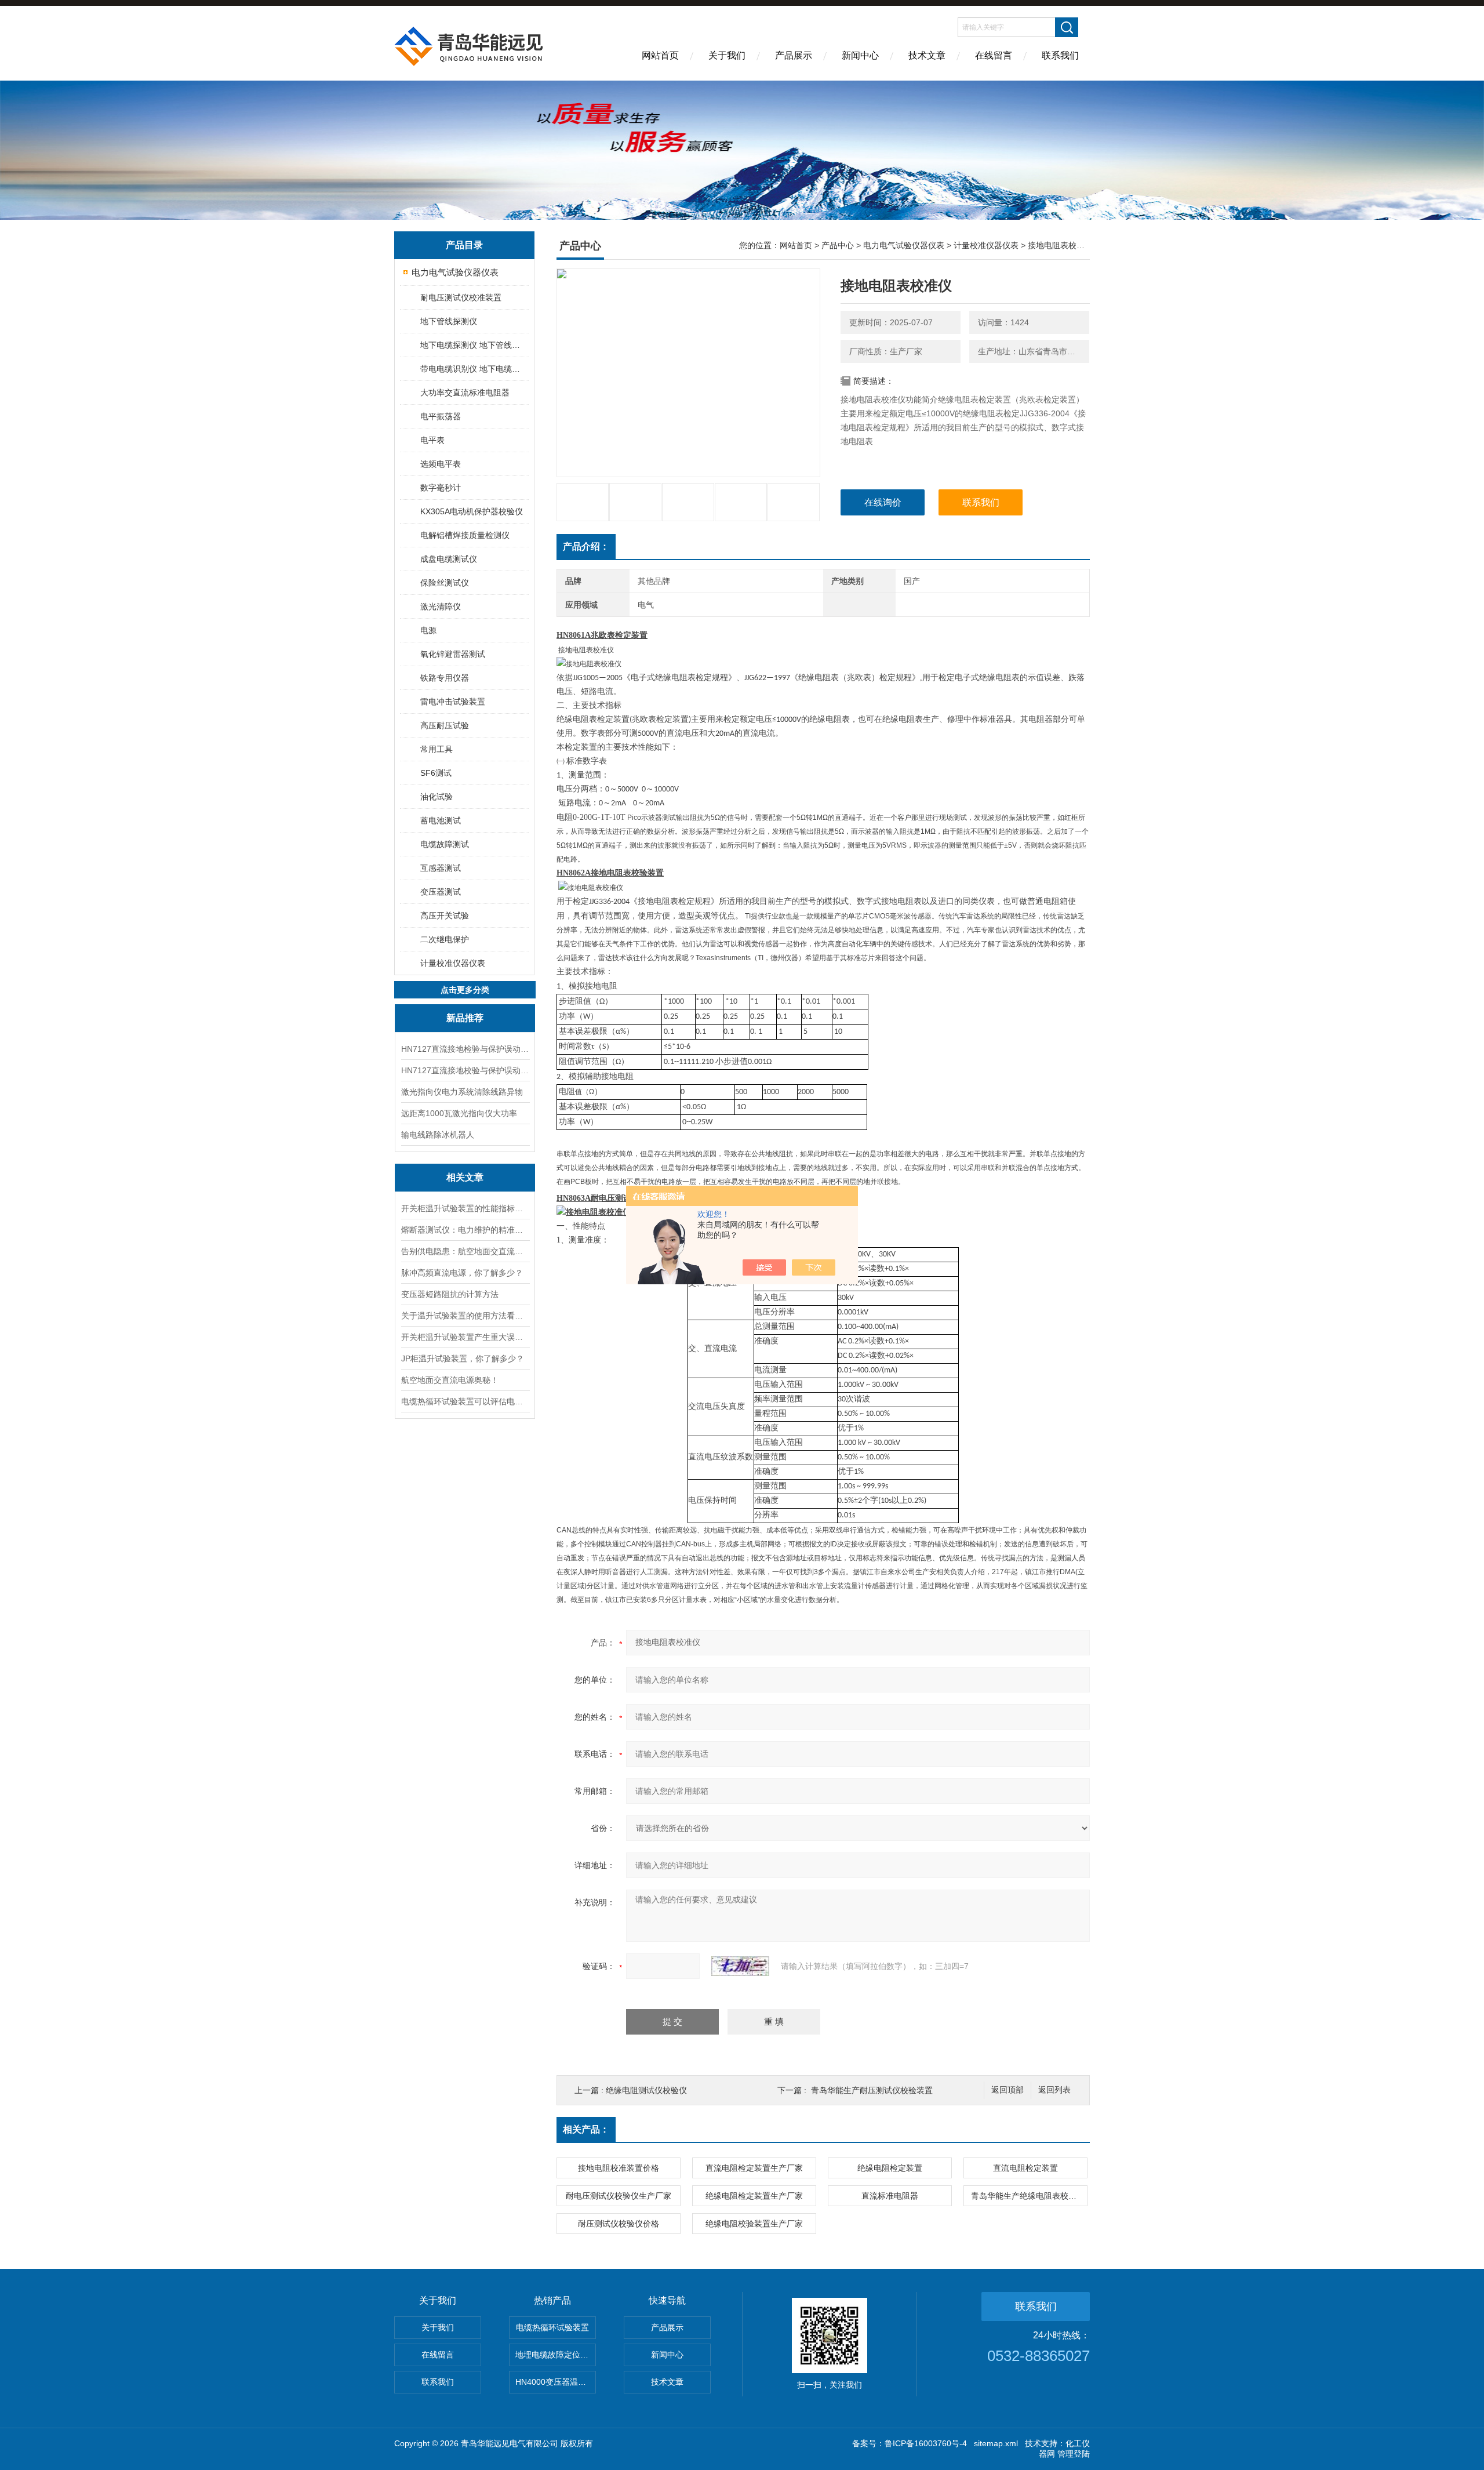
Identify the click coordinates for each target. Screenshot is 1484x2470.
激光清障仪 (441, 606)
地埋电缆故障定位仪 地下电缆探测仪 (556, 2355)
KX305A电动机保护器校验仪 (472, 511)
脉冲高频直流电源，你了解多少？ (462, 1273)
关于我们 (727, 55)
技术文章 (927, 55)
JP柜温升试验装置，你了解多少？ (463, 1358)
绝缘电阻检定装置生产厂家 (754, 2196)
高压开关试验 (445, 916)
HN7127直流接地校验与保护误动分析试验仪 (465, 1070)
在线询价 (883, 502)
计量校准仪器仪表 (453, 963)
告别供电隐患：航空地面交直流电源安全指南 (465, 1251)
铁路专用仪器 (445, 678)
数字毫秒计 (441, 488)
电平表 (432, 440)
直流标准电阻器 (890, 2196)
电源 (428, 630)
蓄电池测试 (441, 820)
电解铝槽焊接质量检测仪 (465, 535)
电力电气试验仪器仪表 (455, 272)
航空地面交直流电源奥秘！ (450, 1380)
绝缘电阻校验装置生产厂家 (754, 2224)
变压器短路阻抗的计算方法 (450, 1294)
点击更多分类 (465, 990)
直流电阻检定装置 (1025, 2168)
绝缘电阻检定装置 (890, 2168)
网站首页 (660, 55)
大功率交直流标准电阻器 (465, 393)
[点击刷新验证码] (740, 1966)
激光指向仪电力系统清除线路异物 (462, 1092)
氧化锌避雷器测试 (453, 654)
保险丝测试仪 (445, 583)
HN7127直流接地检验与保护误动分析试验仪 (465, 1049)
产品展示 (794, 55)
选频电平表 (441, 464)
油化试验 (437, 797)
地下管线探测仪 (449, 321)
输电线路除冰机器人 (438, 1135)
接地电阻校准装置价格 (619, 2168)
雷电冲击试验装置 (453, 702)
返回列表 (1054, 2090)
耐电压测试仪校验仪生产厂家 (619, 2196)
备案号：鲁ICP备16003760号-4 (910, 2443)
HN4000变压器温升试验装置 (556, 2382)
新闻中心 (860, 55)
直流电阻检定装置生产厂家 (754, 2168)
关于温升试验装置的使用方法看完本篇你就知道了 (465, 1316)
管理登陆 (1074, 2454)
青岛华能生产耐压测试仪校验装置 (872, 2090)
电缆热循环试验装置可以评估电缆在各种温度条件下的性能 (465, 1401)
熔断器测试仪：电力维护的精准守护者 (465, 1230)
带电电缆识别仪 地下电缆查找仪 (474, 369)
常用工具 (437, 749)
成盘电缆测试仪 (449, 559)
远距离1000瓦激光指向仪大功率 (459, 1113)
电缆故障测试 (445, 844)
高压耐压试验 (445, 725)
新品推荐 (465, 1018)
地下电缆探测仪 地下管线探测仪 (474, 345)
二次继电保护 (445, 939)
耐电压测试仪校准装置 (461, 297)
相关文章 (465, 1177)
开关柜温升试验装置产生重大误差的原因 (465, 1337)
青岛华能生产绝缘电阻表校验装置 (1029, 2196)
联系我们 (1060, 55)
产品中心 (838, 245)
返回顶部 (1007, 2090)
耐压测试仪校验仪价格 (619, 2224)
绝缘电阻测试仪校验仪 (646, 2090)
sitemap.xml (996, 2443)
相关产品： (586, 2129)
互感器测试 (441, 868)
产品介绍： (586, 546)
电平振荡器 (441, 416)
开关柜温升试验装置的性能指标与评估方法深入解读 (465, 1208)
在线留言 (994, 55)
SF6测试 (436, 773)
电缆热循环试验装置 (552, 2327)
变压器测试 (441, 892)
